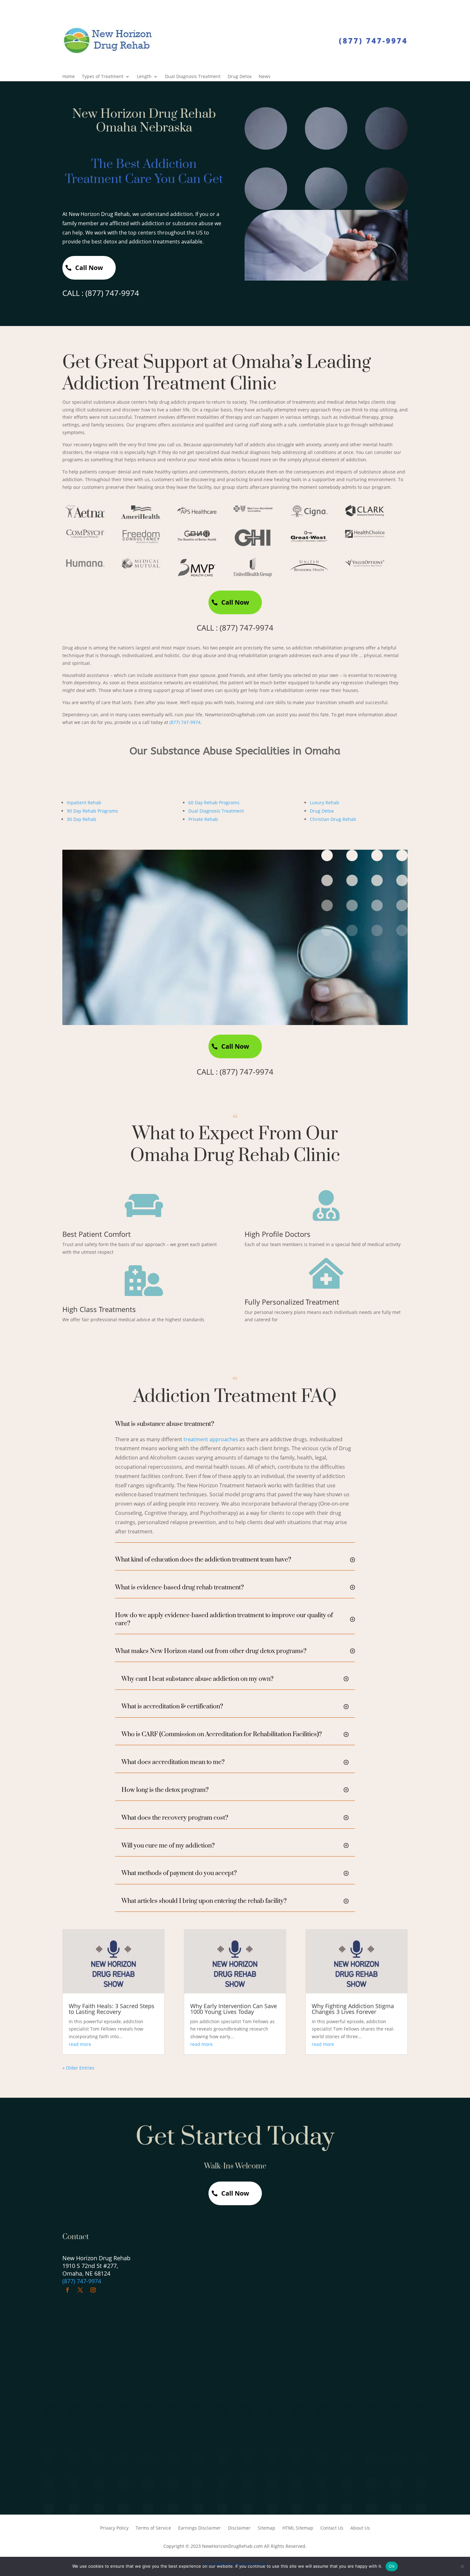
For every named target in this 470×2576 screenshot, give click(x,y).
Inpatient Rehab (84, 803)
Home (69, 77)
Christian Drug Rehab (333, 819)
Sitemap (266, 2528)
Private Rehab (203, 819)
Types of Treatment (103, 77)
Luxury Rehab (325, 803)
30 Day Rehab (82, 819)
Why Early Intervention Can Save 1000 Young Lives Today (234, 2009)
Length (144, 77)
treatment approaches (211, 1439)
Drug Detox (240, 77)
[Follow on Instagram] (93, 2290)
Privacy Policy (114, 2528)
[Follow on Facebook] (67, 2290)
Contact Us (332, 2528)
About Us (360, 2528)
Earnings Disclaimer (200, 2528)
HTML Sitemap (298, 2528)
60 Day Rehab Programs (214, 803)
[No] (462, 2566)
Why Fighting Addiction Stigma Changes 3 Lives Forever (353, 2009)
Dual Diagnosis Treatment (193, 77)
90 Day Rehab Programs (92, 811)
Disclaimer (239, 2528)
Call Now (89, 268)
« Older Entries (78, 2068)
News (265, 77)
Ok (392, 2566)
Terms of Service (153, 2528)
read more (80, 2044)
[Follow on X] (80, 2290)
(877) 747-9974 (373, 41)
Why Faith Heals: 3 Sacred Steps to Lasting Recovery (112, 2009)
